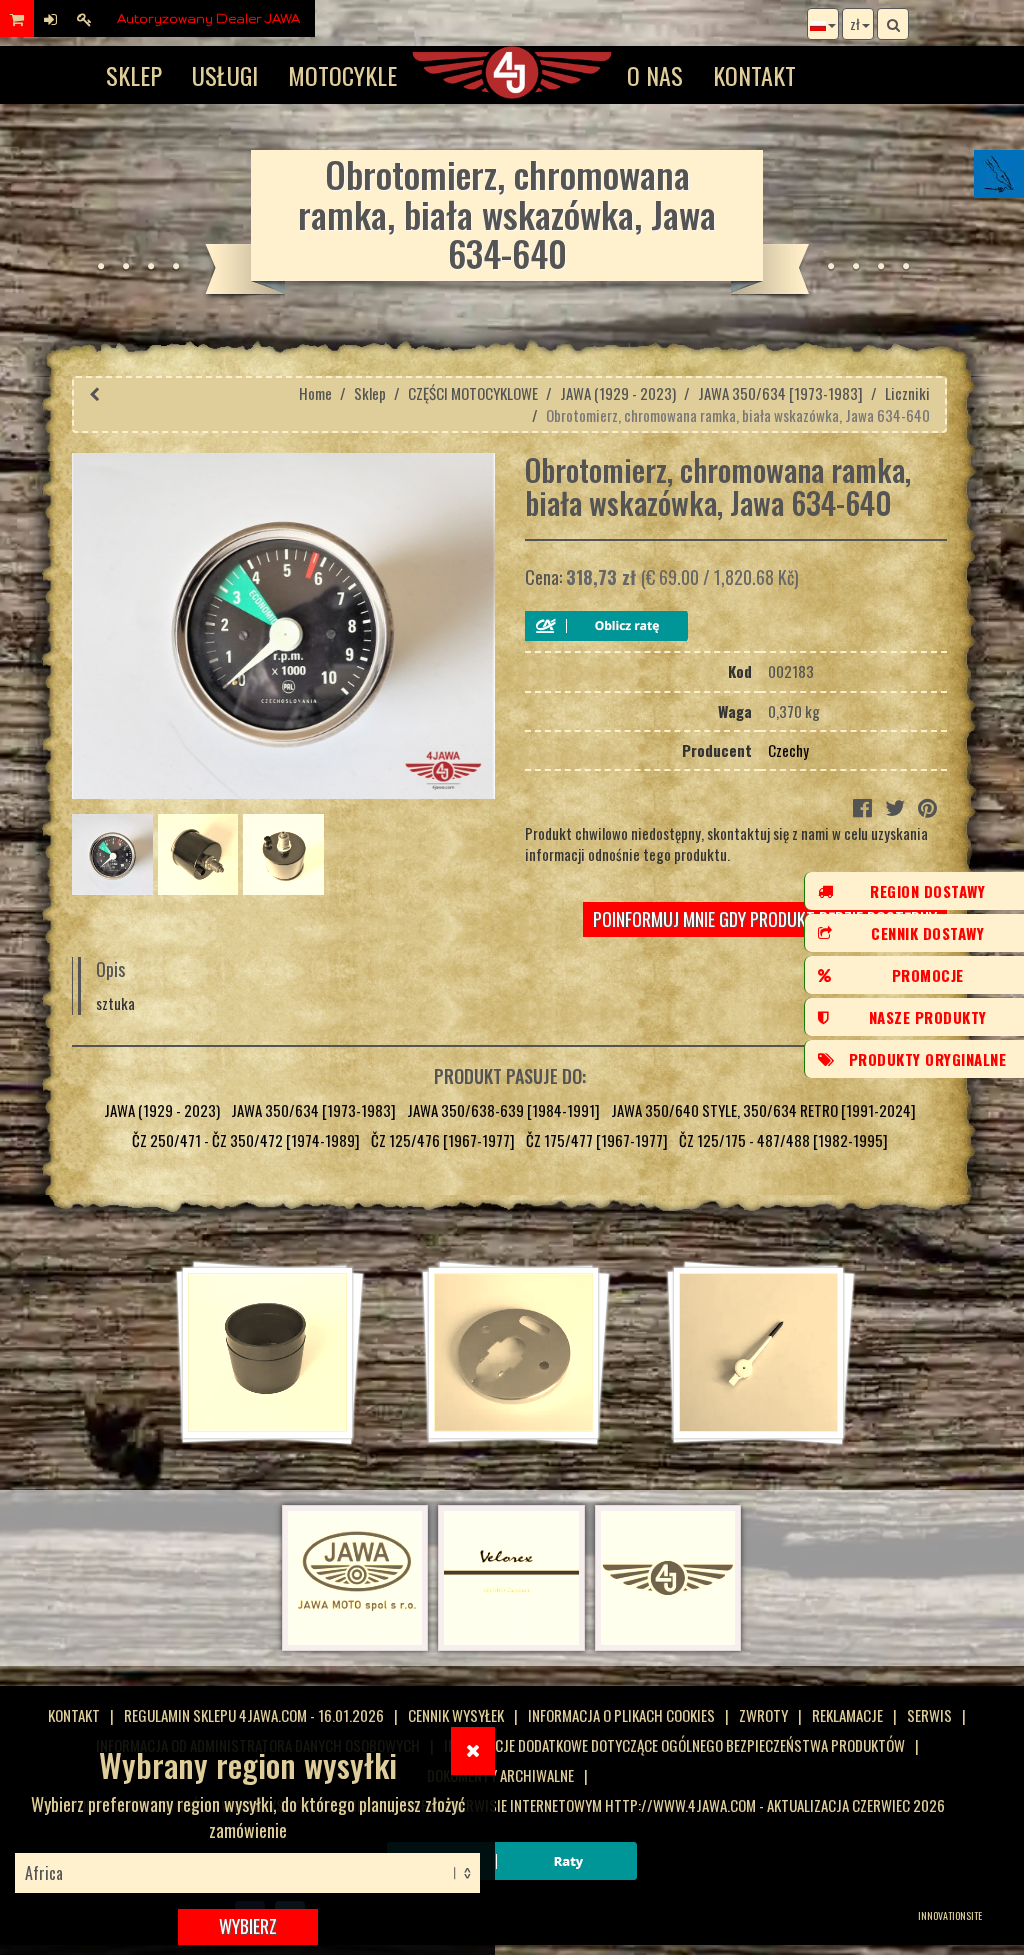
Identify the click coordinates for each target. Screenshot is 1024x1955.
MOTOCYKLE (342, 75)
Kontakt (754, 75)
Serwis (929, 1715)
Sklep (134, 75)
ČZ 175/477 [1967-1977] (597, 1140)
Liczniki (907, 393)
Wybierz (248, 1926)
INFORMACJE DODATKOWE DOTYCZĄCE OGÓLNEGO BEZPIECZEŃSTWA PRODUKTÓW (674, 1745)
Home (315, 393)
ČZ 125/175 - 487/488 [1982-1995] (783, 1140)
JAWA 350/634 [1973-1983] (780, 393)
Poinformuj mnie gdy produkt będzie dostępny (765, 919)
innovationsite (950, 1915)
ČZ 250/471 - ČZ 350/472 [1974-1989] (246, 1140)
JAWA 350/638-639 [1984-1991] (503, 1110)
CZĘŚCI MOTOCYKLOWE (473, 393)
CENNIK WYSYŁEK (456, 1715)
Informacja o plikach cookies (621, 1715)
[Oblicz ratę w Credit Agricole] (606, 626)
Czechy (788, 750)
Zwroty (763, 1715)
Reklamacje (847, 1715)
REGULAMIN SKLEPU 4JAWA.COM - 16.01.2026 (254, 1715)
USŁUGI (225, 75)
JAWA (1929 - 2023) (618, 393)
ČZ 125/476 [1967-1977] (443, 1140)
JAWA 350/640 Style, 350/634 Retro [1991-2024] (763, 1110)
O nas (655, 75)
